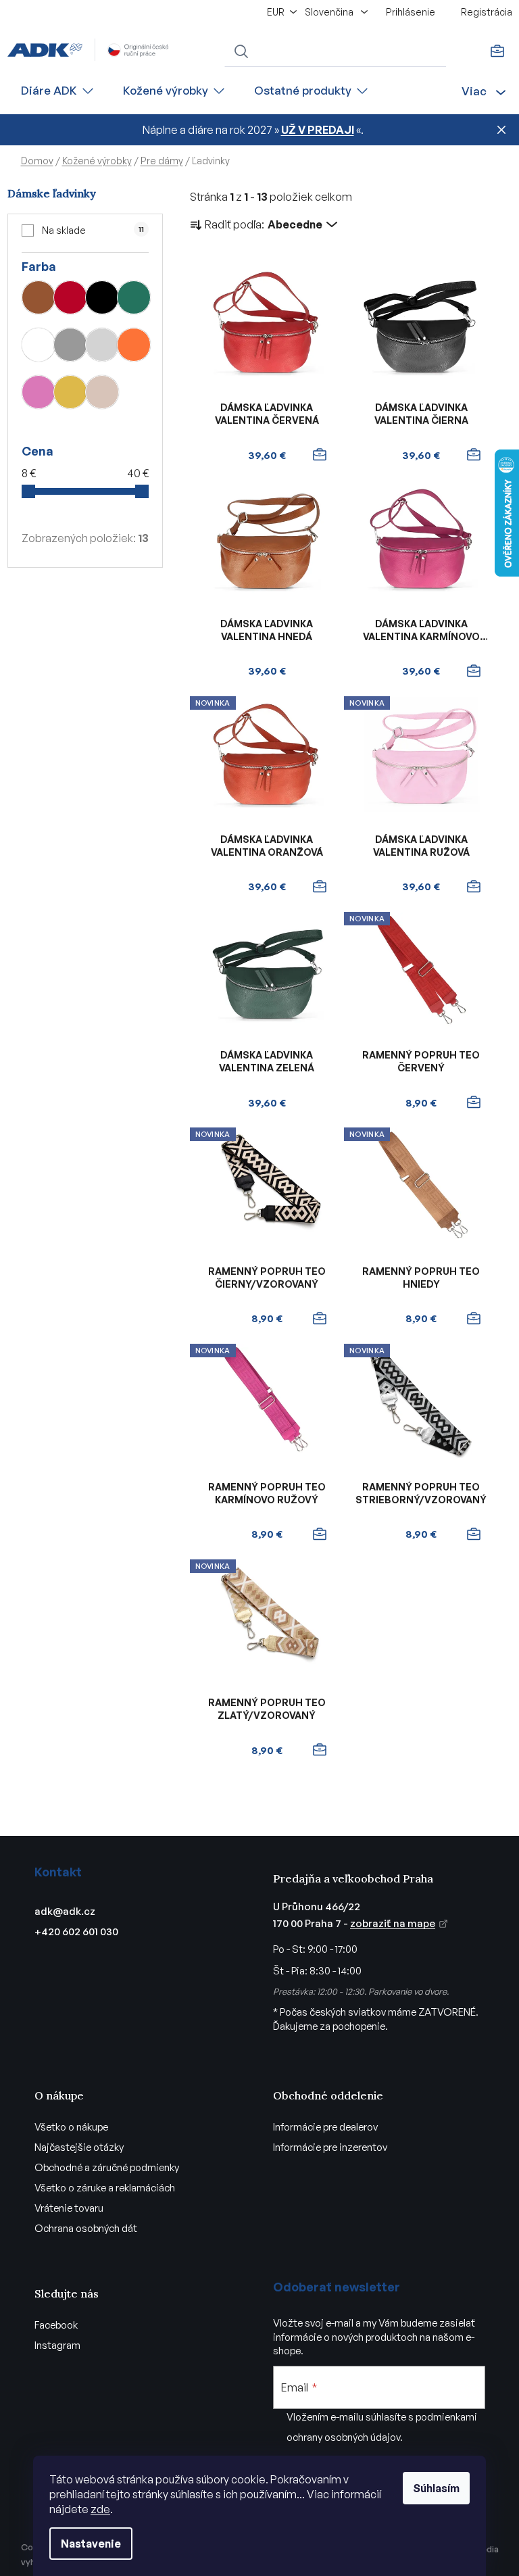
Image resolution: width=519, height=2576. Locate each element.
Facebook (56, 2325)
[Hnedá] (39, 297)
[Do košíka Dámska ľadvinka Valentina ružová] (474, 887)
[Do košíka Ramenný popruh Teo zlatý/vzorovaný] (319, 1750)
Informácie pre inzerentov (330, 2147)
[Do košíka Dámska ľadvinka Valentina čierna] (474, 455)
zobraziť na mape (393, 1923)
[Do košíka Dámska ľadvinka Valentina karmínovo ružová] (474, 671)
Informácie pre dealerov (325, 2127)
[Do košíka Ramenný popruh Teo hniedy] (474, 1319)
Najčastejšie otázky (79, 2147)
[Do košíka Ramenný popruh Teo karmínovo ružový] (319, 1534)
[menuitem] (58, 91)
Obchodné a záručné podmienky (107, 2167)
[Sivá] (70, 345)
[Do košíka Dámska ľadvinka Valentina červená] (319, 455)
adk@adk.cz (65, 1911)
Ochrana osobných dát (86, 2228)
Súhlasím (436, 2488)
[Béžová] (102, 392)
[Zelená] (134, 297)
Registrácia (487, 12)
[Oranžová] (134, 345)
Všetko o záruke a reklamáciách (105, 2188)
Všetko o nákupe (71, 2127)
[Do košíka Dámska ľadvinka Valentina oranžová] (319, 887)
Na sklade (93, 230)
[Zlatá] (70, 392)
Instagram (57, 2345)
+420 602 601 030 (76, 1931)
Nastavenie (91, 2544)
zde (100, 2509)
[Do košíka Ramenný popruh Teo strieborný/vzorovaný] (474, 1534)
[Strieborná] (102, 345)
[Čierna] (102, 297)
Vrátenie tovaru (69, 2208)
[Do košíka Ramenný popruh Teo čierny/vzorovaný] (319, 1319)
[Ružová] (39, 392)
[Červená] (70, 297)
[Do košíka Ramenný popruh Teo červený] (474, 1102)
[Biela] (39, 345)
